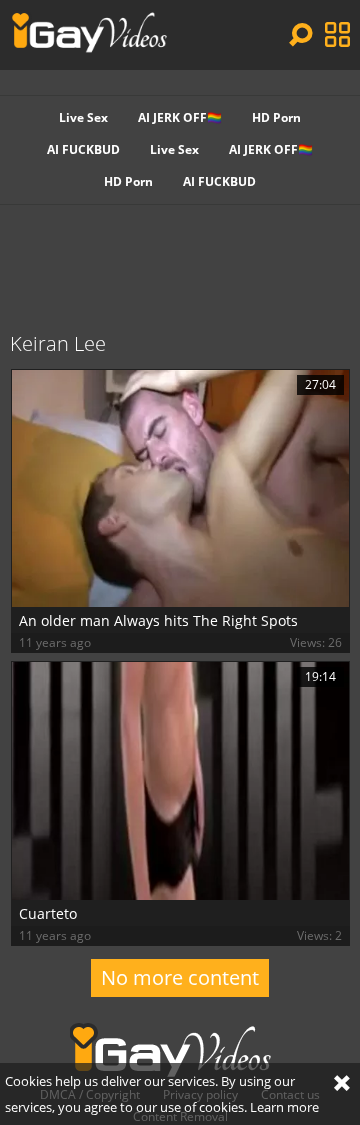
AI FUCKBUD (83, 149)
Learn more (284, 1107)
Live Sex (83, 117)
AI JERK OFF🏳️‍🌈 (180, 117)
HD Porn (276, 117)
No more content (180, 977)
